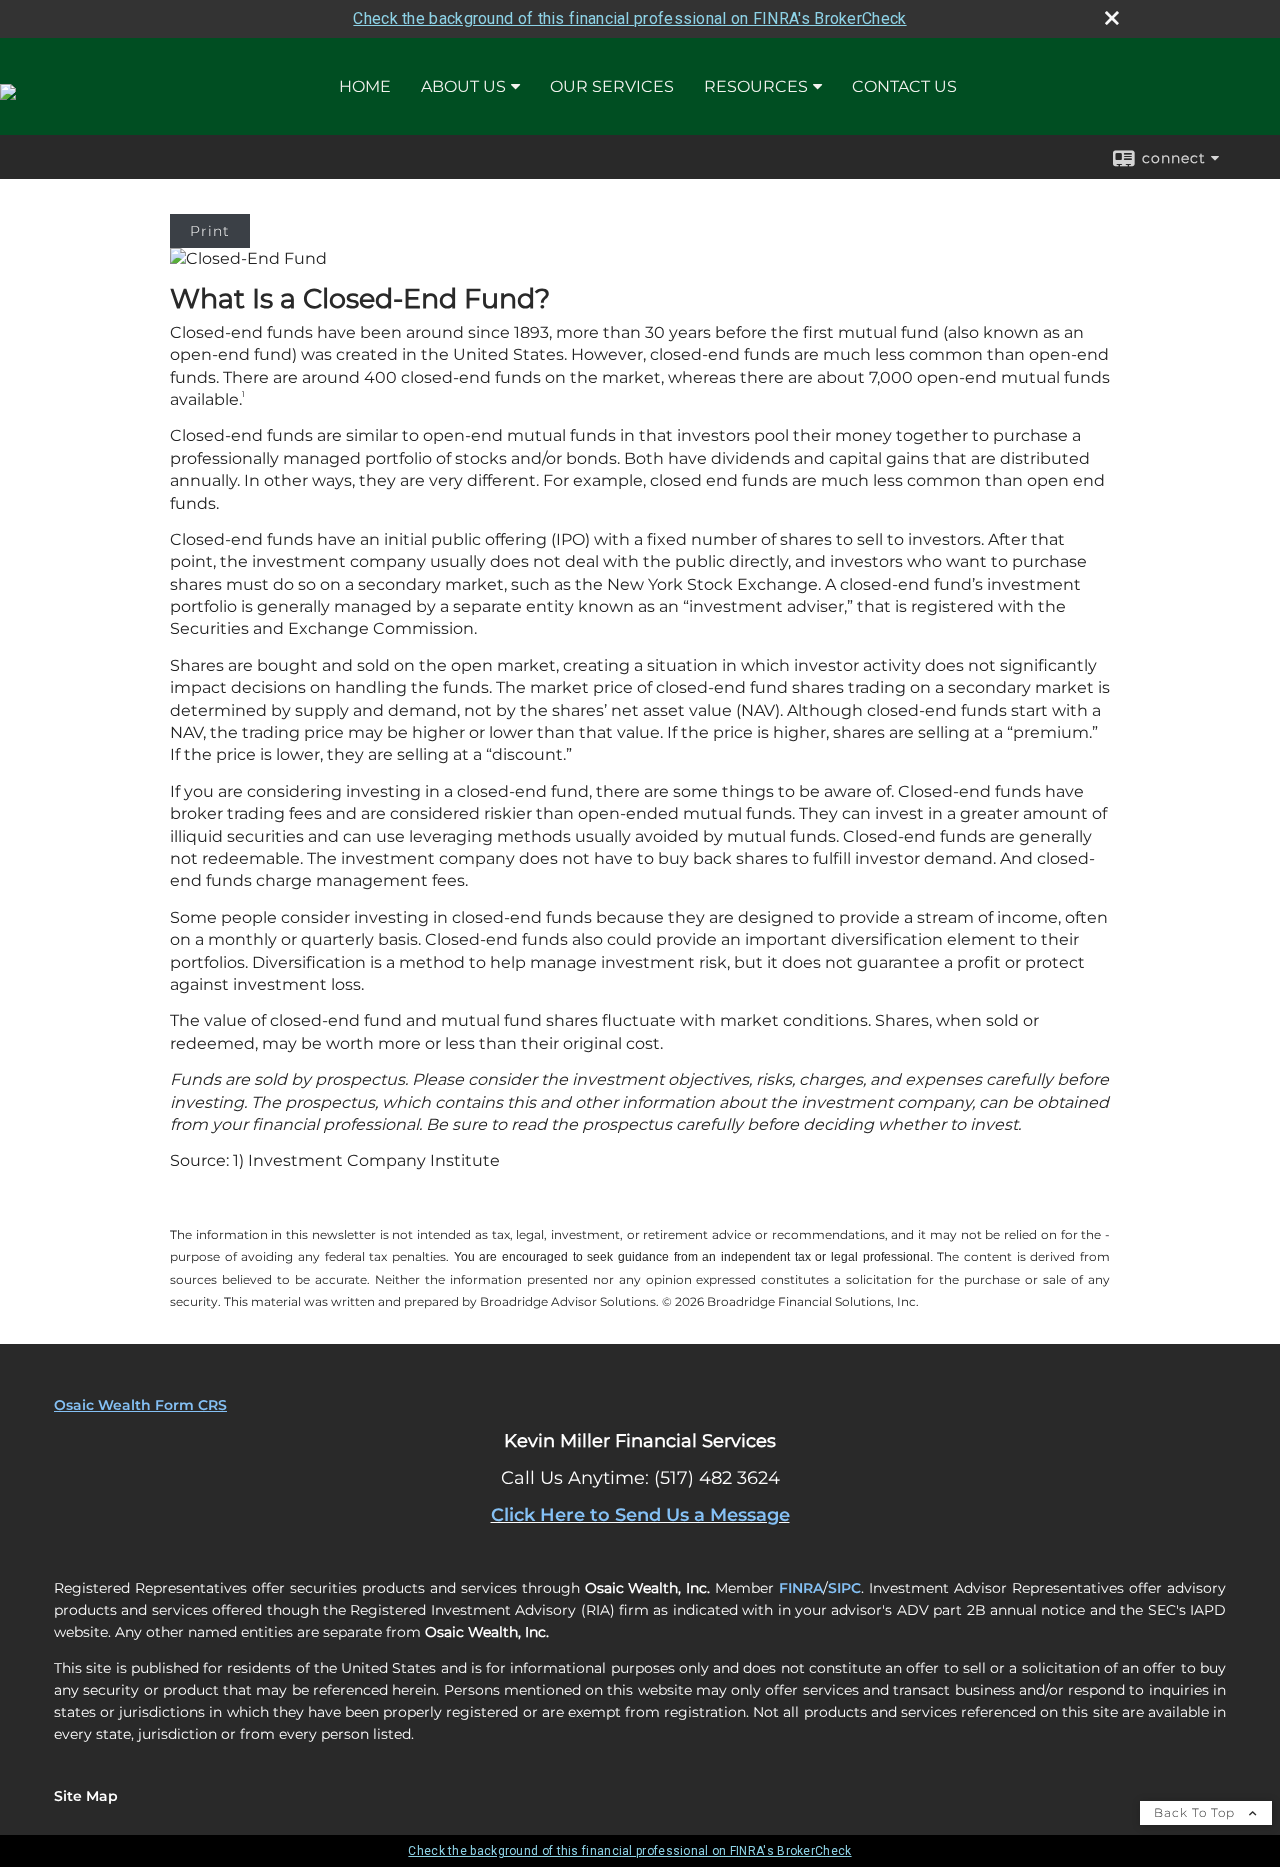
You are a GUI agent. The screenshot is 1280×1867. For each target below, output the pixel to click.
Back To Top (1196, 1812)
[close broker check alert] (1112, 18)
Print (210, 231)
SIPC (844, 1588)
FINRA (801, 1588)
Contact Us (904, 86)
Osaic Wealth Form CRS (140, 1405)
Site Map (86, 1796)
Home (365, 86)
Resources (756, 86)
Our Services (612, 86)
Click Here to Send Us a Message (640, 1515)
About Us (463, 86)
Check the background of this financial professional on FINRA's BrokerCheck (629, 18)
